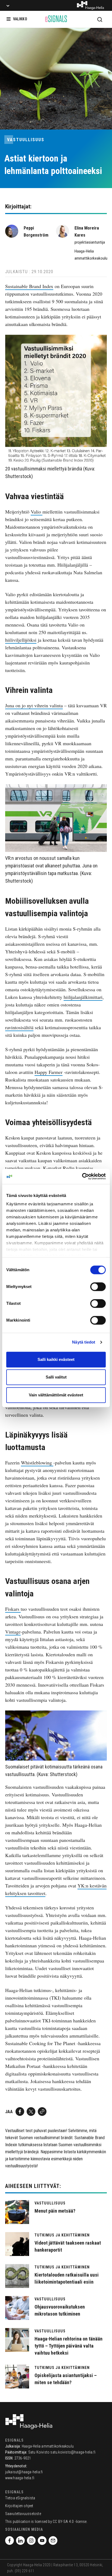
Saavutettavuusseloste (23, 2514)
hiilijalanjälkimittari (83, 997)
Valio (37, 512)
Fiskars (13, 1609)
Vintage (13, 1632)
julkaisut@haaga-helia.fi (24, 2472)
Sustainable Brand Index (29, 286)
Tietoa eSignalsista (20, 2498)
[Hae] (100, 19)
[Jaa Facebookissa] (20, 2112)
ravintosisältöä (19, 1027)
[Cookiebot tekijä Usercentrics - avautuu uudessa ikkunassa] (82, 1176)
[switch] (98, 1287)
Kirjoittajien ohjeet (19, 2506)
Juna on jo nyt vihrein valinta (34, 705)
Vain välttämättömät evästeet (56, 1395)
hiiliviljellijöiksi (21, 640)
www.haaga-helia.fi (20, 2478)
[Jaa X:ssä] (31, 2112)
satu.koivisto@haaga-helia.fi (73, 2452)
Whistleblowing (37, 1463)
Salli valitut (56, 1377)
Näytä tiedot (84, 1342)
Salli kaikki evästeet (56, 1359)
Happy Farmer (49, 1072)
